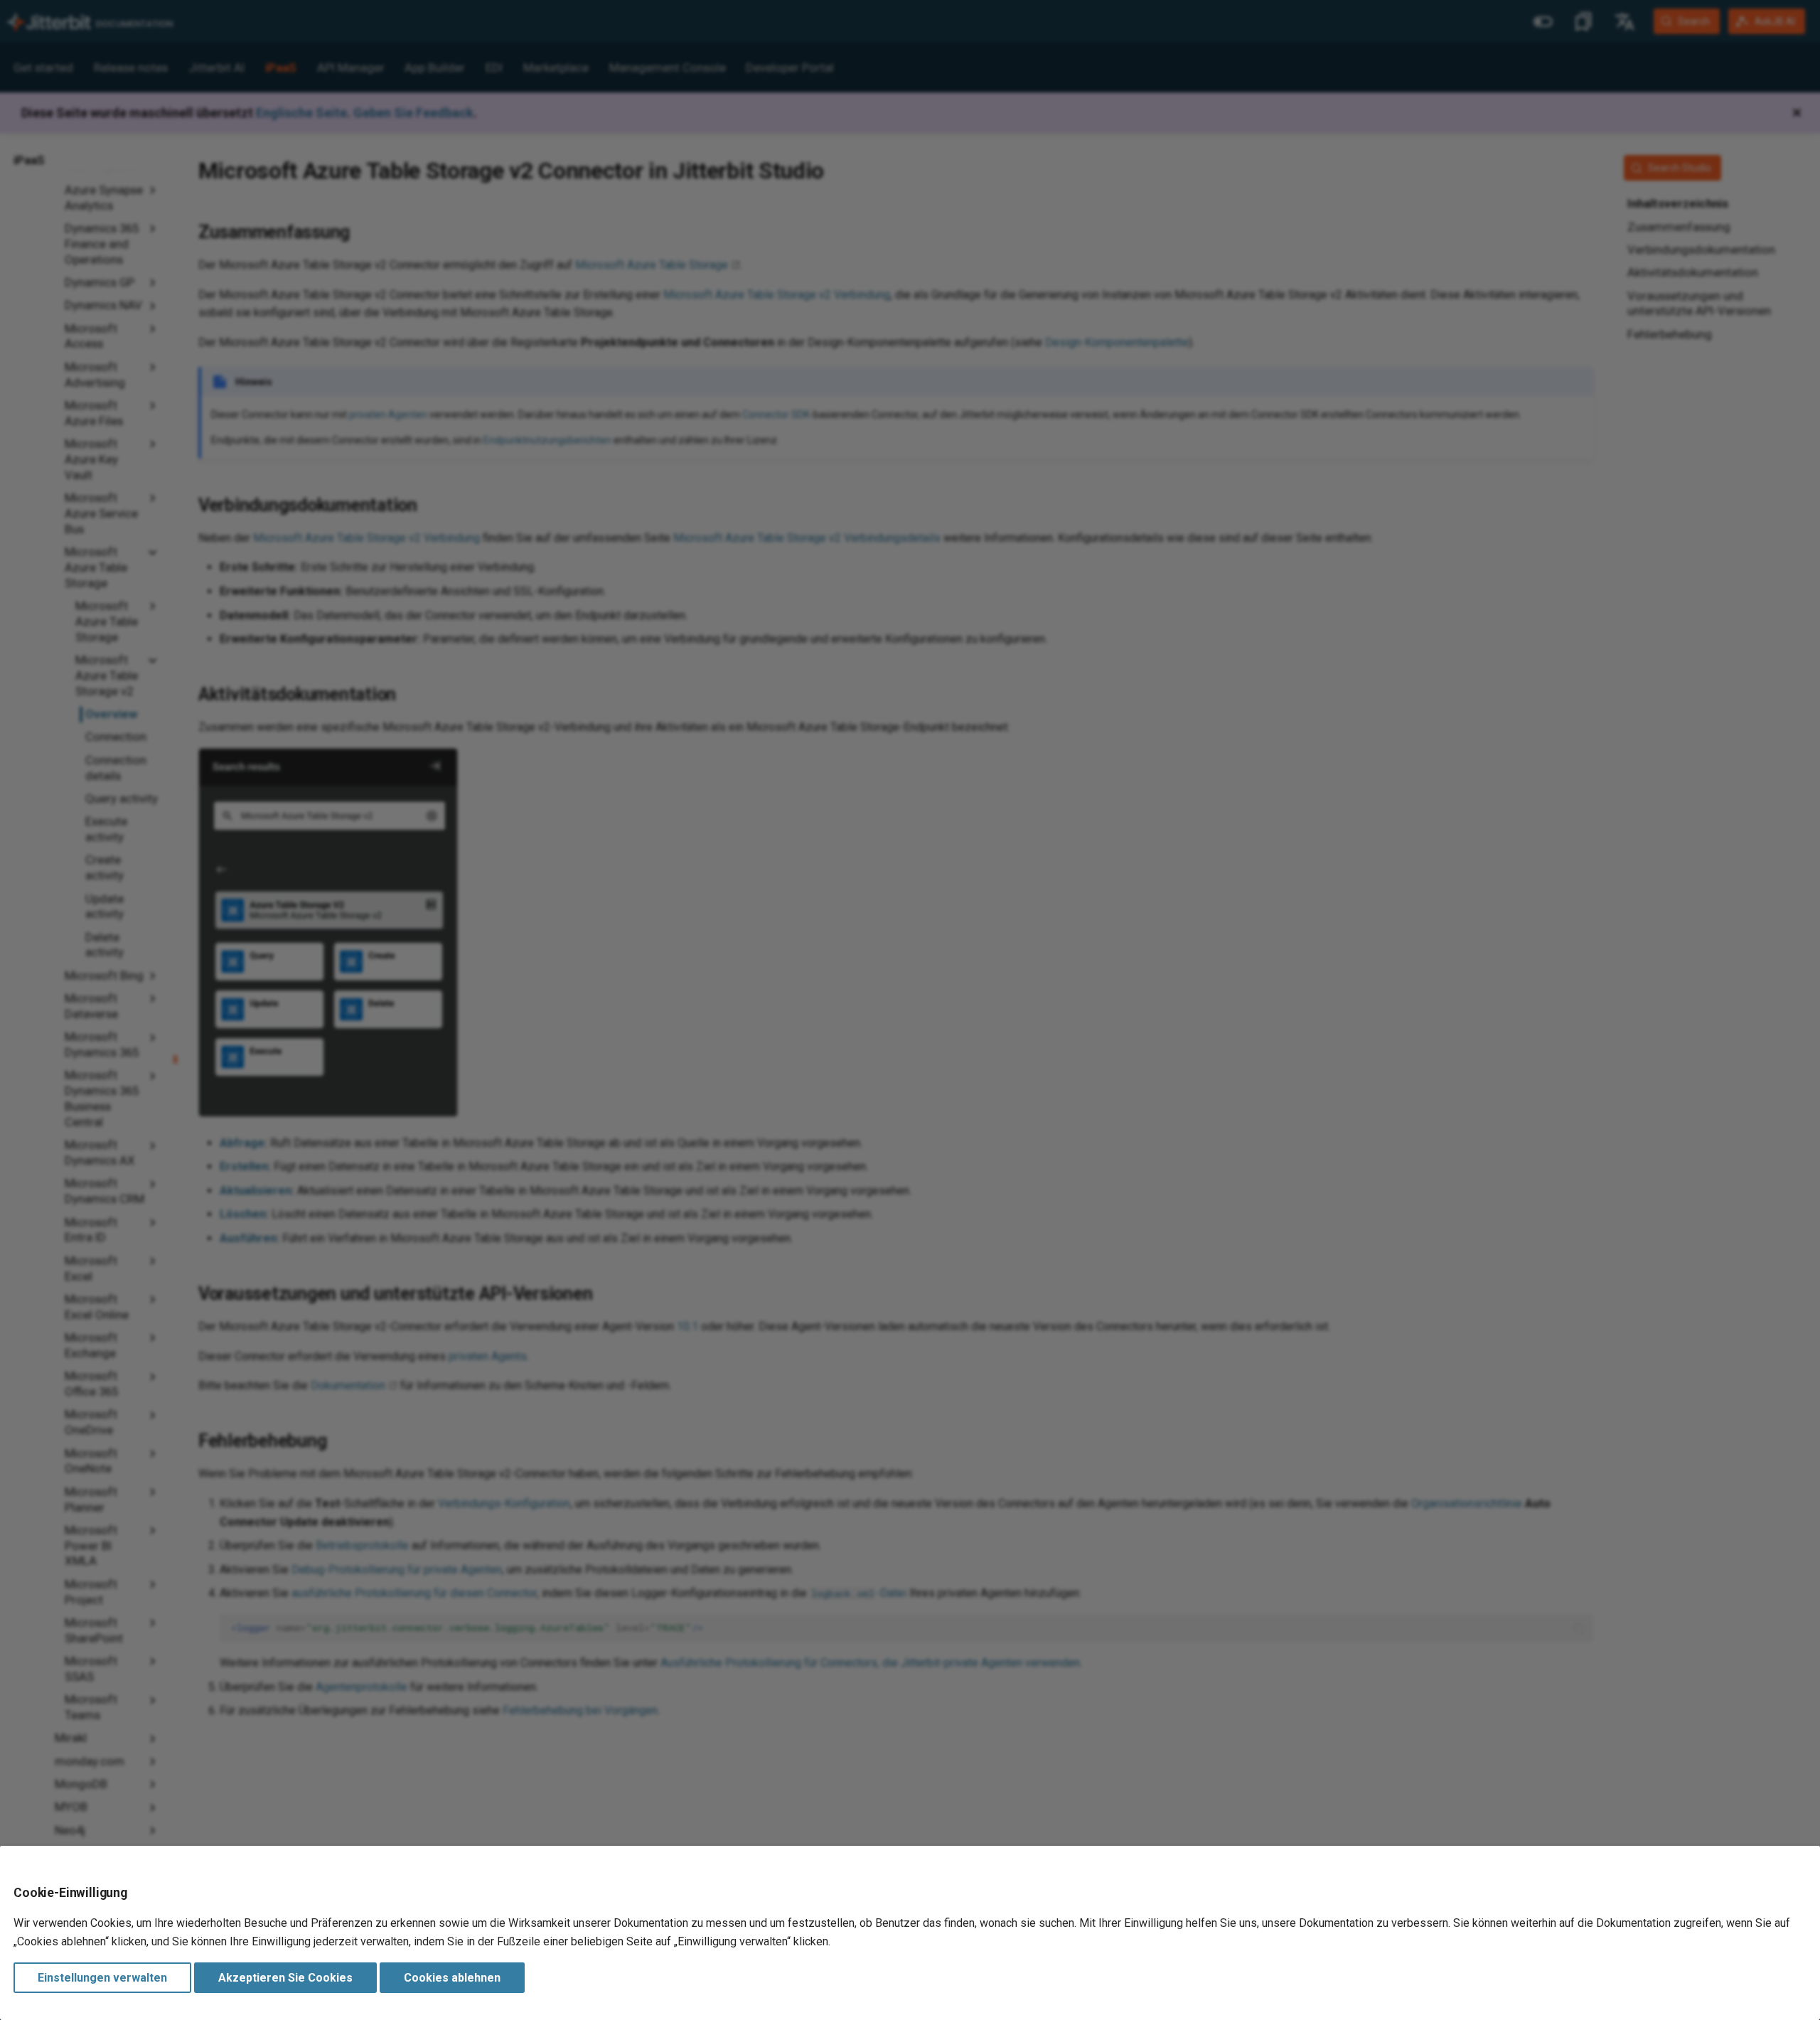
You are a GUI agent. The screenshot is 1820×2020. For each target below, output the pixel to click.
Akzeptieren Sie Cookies (285, 1978)
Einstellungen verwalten (102, 1978)
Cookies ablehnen (452, 1978)
